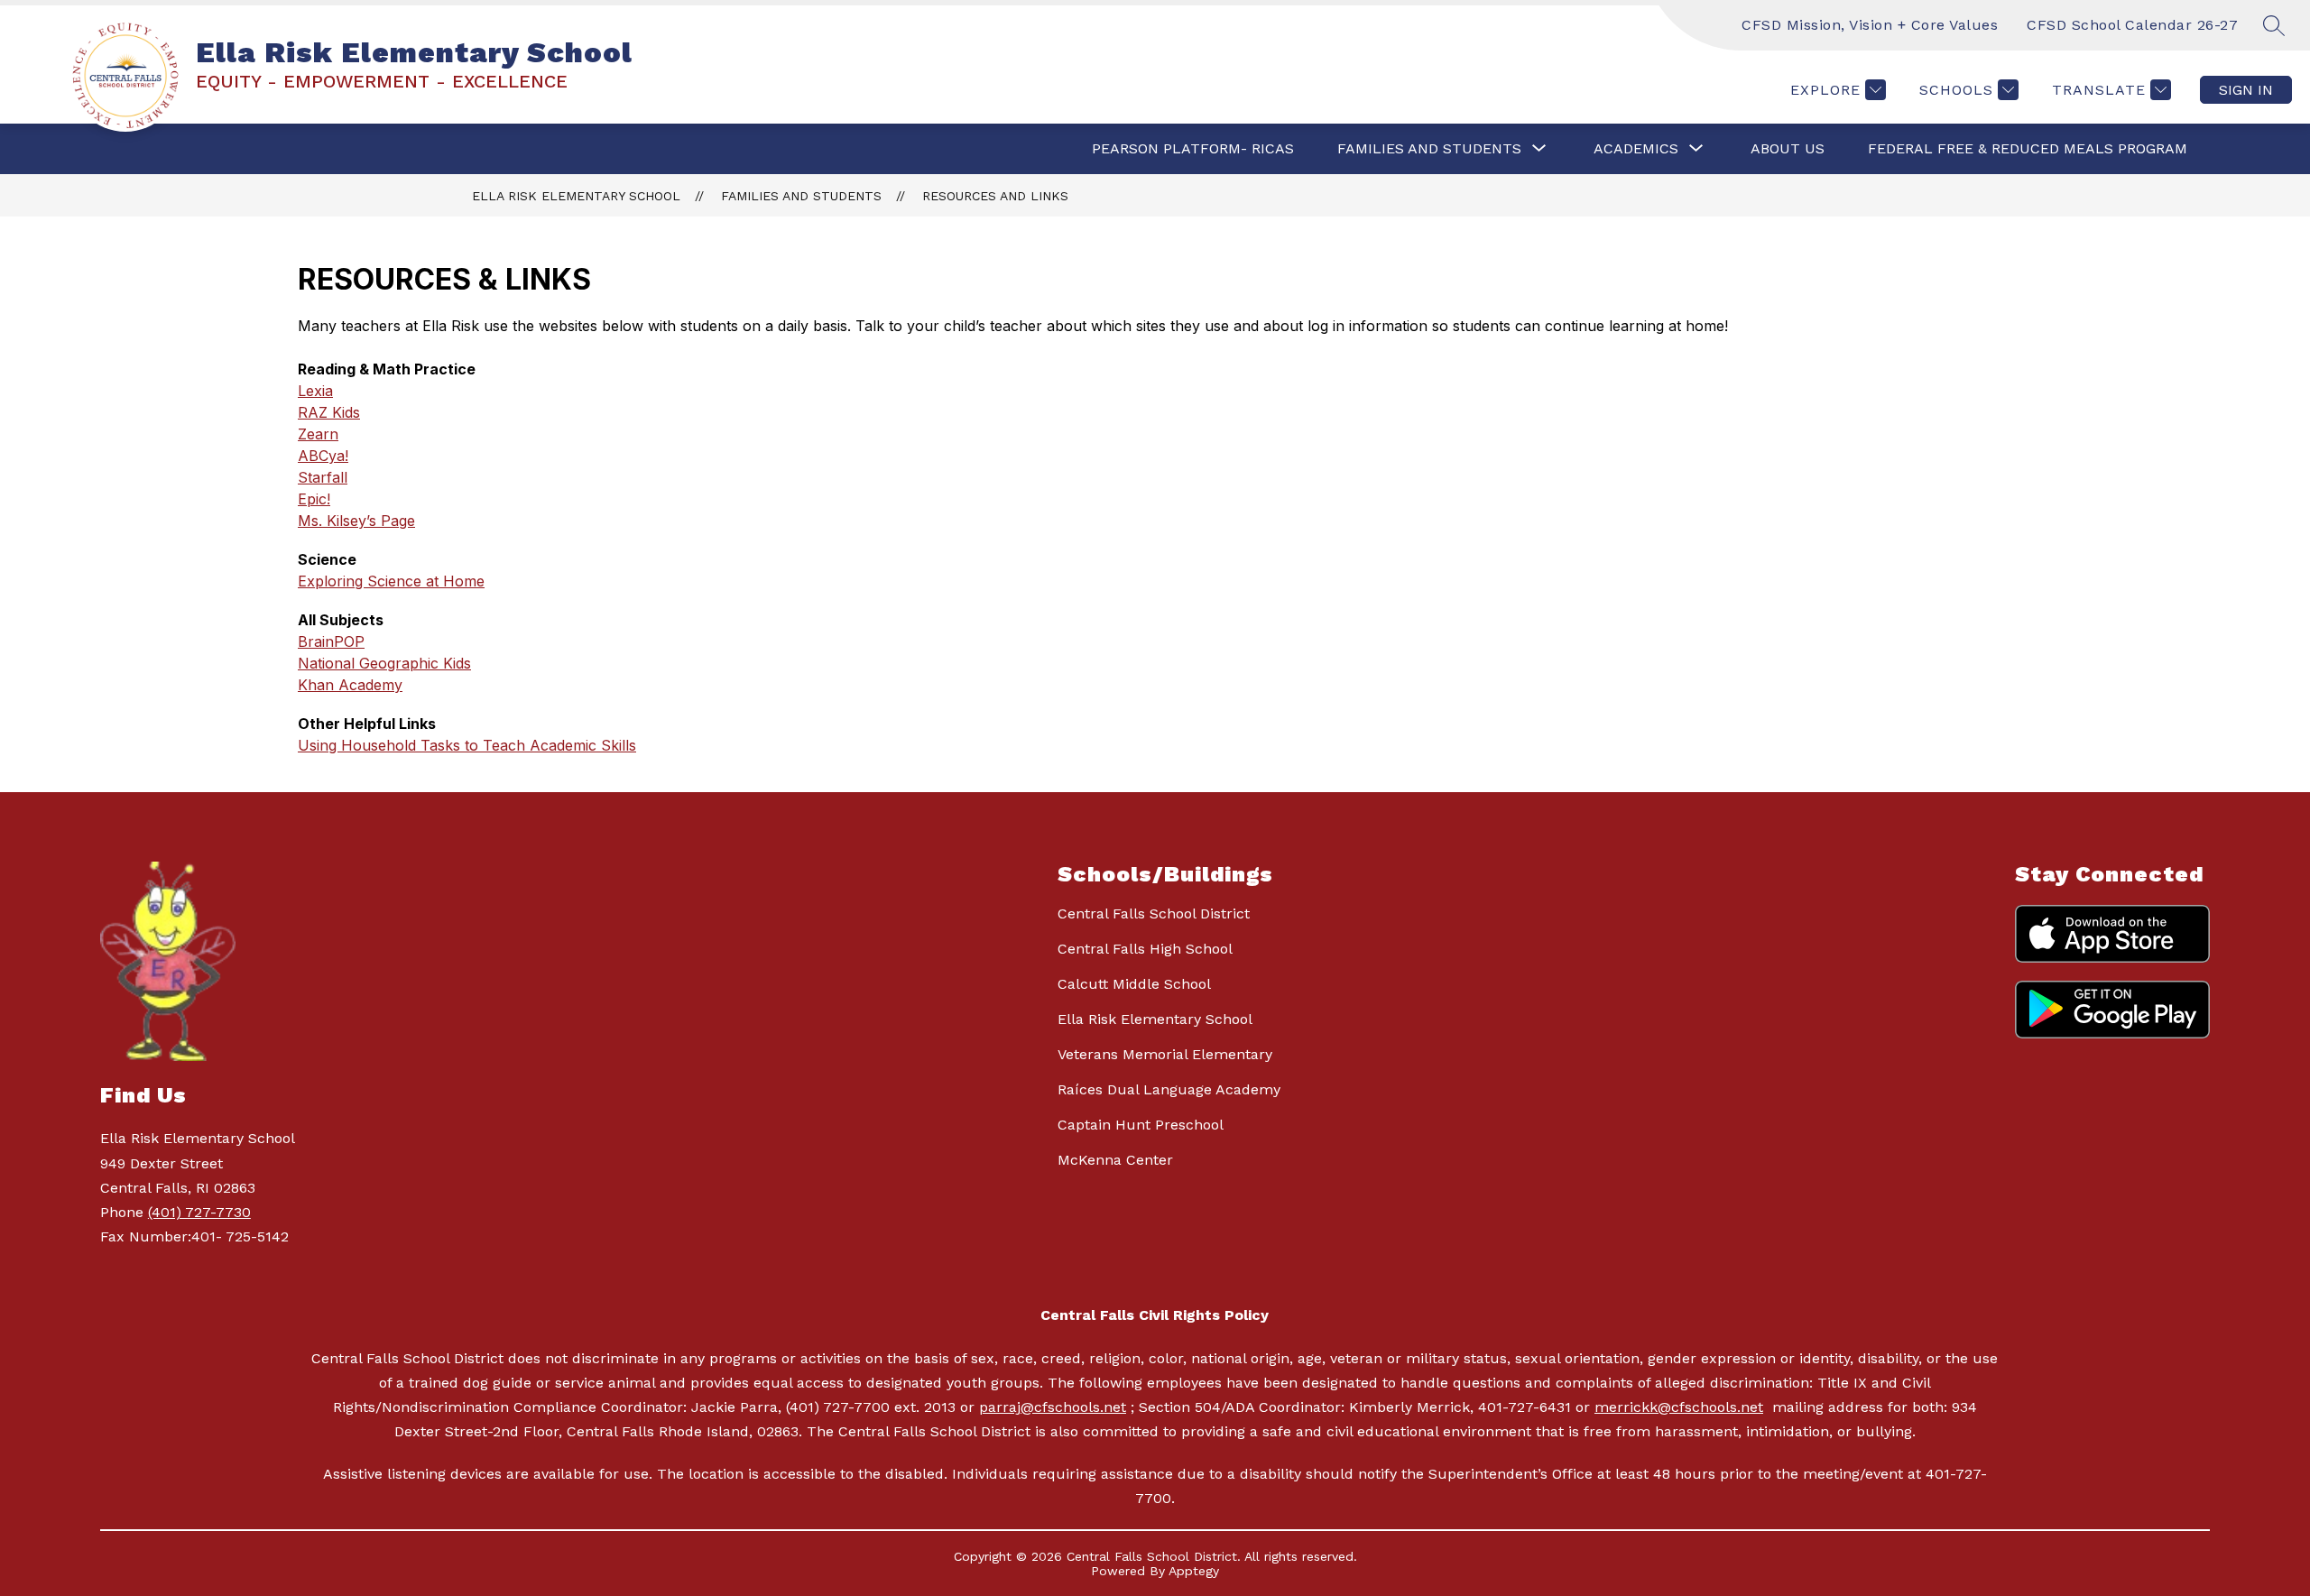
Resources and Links (995, 196)
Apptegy (1194, 1571)
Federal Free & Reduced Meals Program (2028, 148)
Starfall (323, 477)
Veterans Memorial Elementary (1165, 1054)
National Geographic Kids (384, 663)
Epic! (314, 499)
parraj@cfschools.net (1053, 1407)
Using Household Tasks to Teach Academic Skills (467, 745)
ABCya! (323, 456)
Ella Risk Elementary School (576, 196)
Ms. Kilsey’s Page (356, 521)
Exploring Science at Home (391, 581)
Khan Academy (350, 685)
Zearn (318, 434)
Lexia (315, 391)
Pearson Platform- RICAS (1193, 148)
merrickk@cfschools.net (1679, 1407)
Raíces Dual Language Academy (1169, 1089)
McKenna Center (1115, 1160)
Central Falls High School (1145, 949)
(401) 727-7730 (199, 1212)
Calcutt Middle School (1134, 984)
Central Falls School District (1154, 913)
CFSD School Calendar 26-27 (2132, 25)
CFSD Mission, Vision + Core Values (1870, 25)
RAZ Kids (329, 412)
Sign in (2246, 90)
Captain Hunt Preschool (1141, 1125)
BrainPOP (331, 641)
